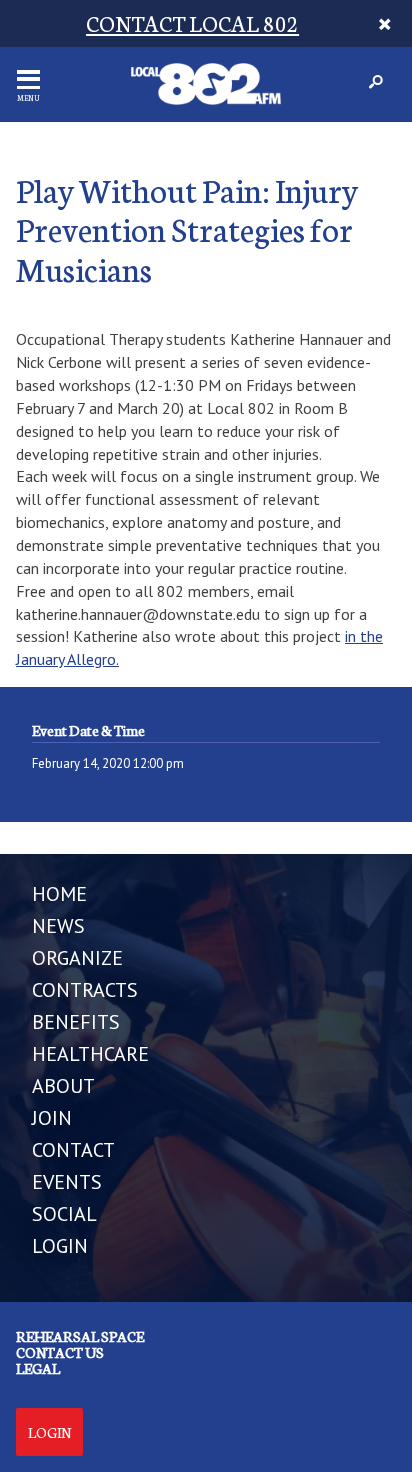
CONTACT (73, 1150)
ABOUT (63, 1086)
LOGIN (60, 1246)
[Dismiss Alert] (385, 23)
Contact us (60, 1352)
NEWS (58, 926)
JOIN (52, 1118)
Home (59, 894)
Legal (38, 1368)
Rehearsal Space (80, 1336)
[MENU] (28, 79)
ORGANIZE (77, 958)
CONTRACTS (85, 990)
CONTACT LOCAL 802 (192, 22)
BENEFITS (76, 1022)
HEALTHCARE (90, 1054)
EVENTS (67, 1182)
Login (49, 1432)
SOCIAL (64, 1214)
